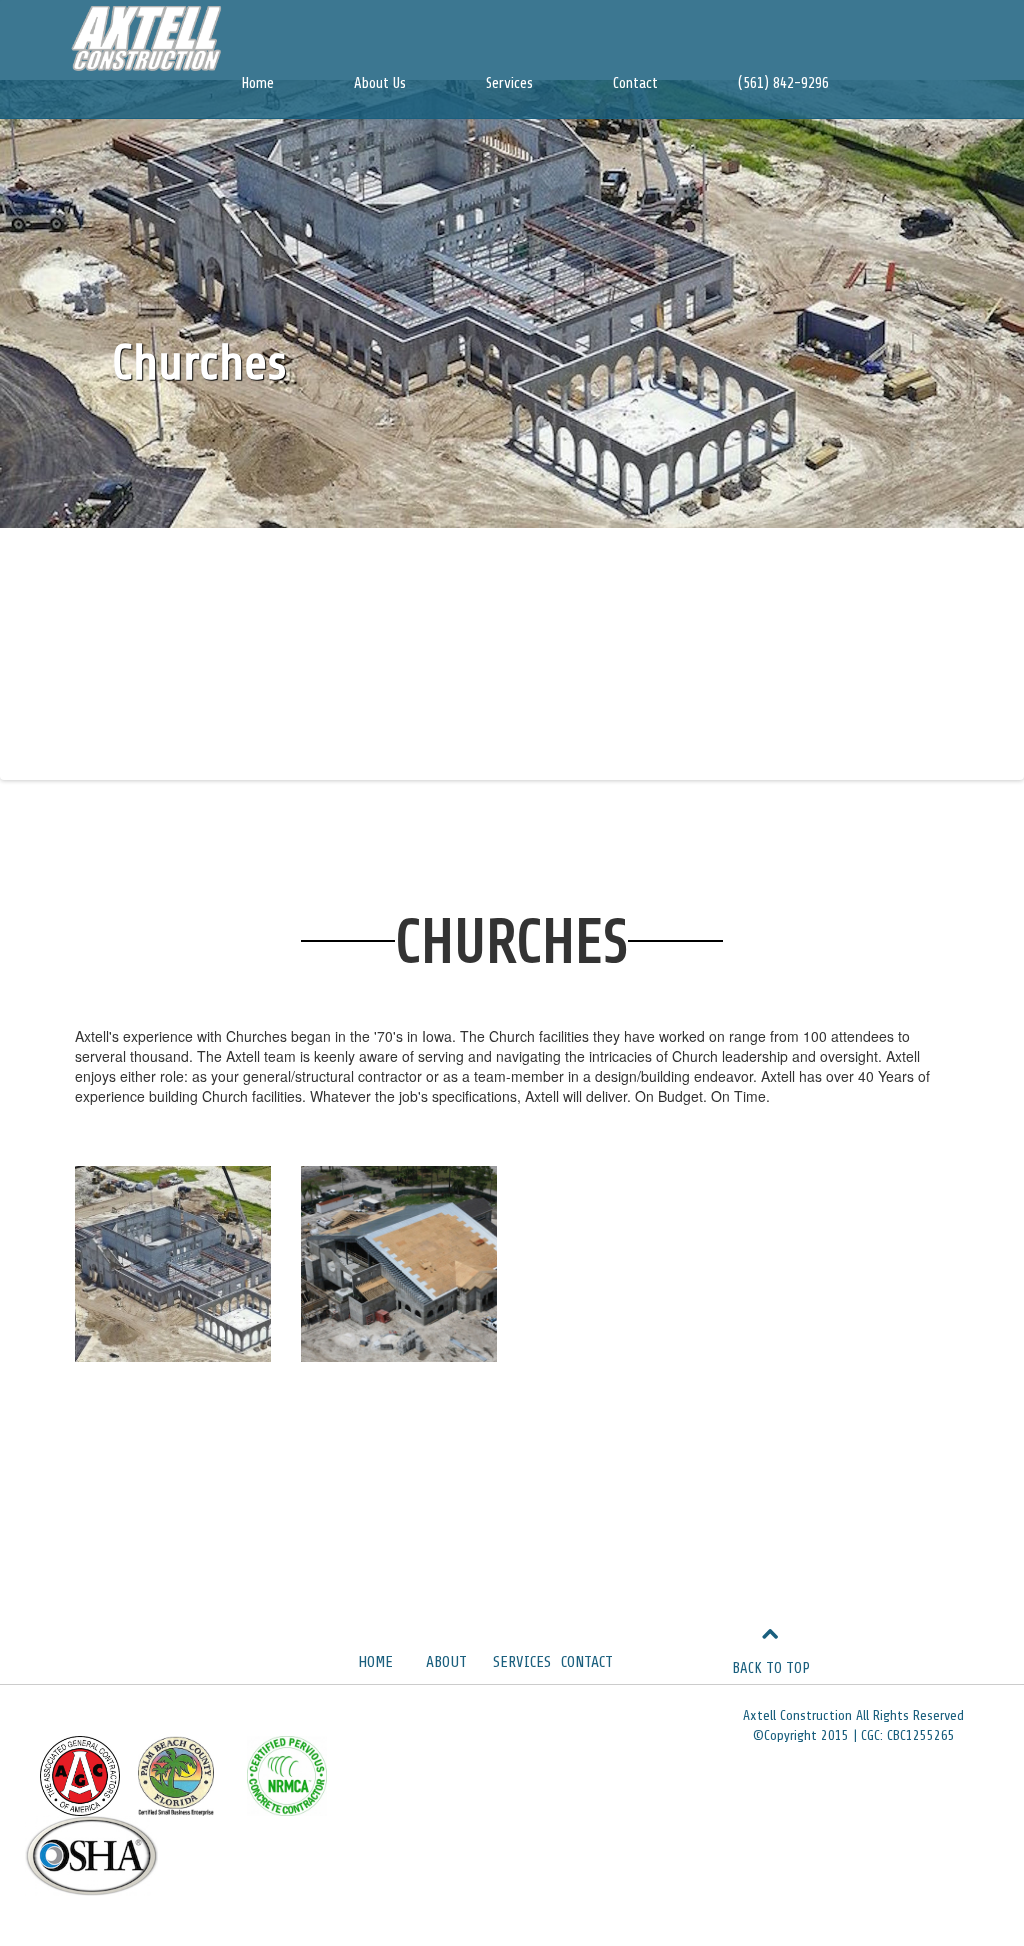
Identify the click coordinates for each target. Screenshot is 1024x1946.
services (522, 1662)
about (446, 1662)
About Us (380, 83)
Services (509, 83)
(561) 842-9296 (783, 83)
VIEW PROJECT (173, 1271)
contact (587, 1662)
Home (257, 83)
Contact (635, 83)
